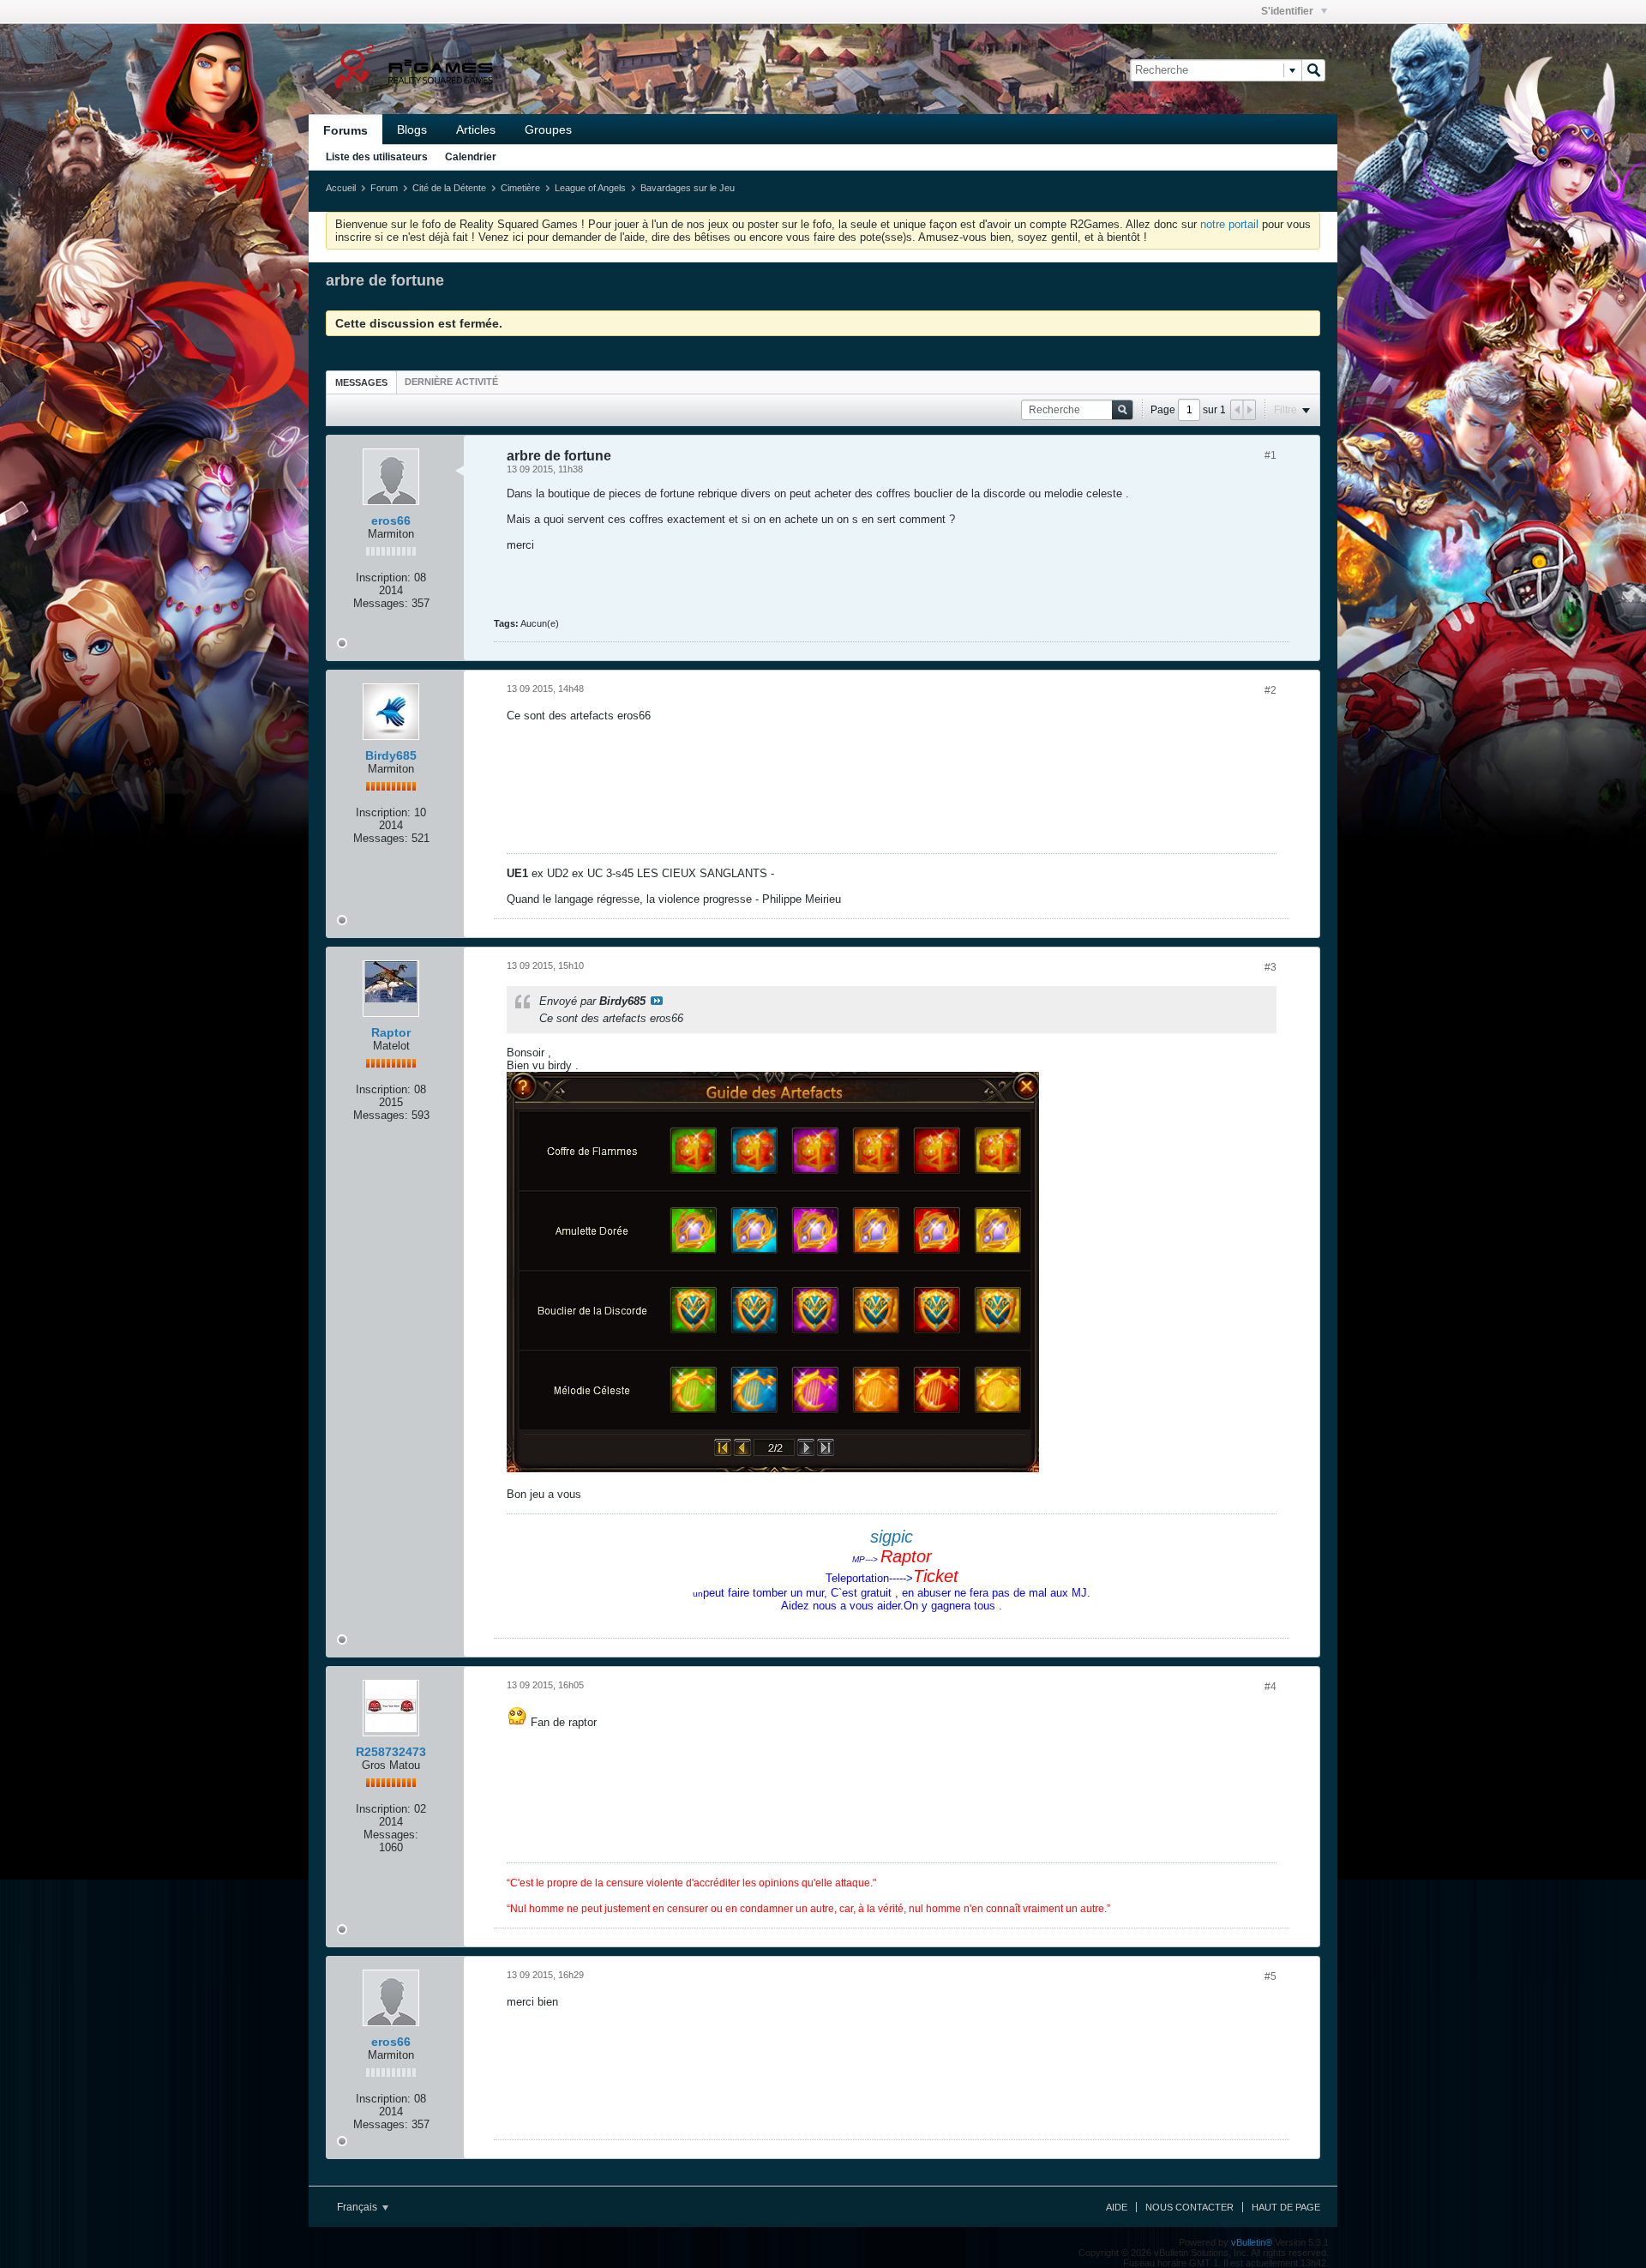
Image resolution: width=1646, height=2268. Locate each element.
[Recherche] (1313, 70)
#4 (1271, 1687)
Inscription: (383, 578)
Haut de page (1286, 2207)
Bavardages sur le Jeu (688, 188)
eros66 (391, 520)
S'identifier (1289, 11)
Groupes (548, 129)
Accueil (341, 188)
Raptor (391, 1032)
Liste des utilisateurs (377, 157)
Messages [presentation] (361, 382)
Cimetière (520, 188)
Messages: (381, 603)
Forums (345, 130)
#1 (1271, 455)
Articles (476, 129)
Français (358, 2207)
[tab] (361, 382)
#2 (1271, 690)
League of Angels (590, 188)
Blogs (412, 129)
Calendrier (471, 157)
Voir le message (657, 1001)
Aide (1117, 2207)
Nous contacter (1189, 2207)
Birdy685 (391, 755)
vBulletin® (1252, 2242)
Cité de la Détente (449, 188)
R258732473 (391, 1752)
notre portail (1229, 224)
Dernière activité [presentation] (451, 382)
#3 (1271, 967)
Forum (384, 188)
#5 (1271, 1976)
